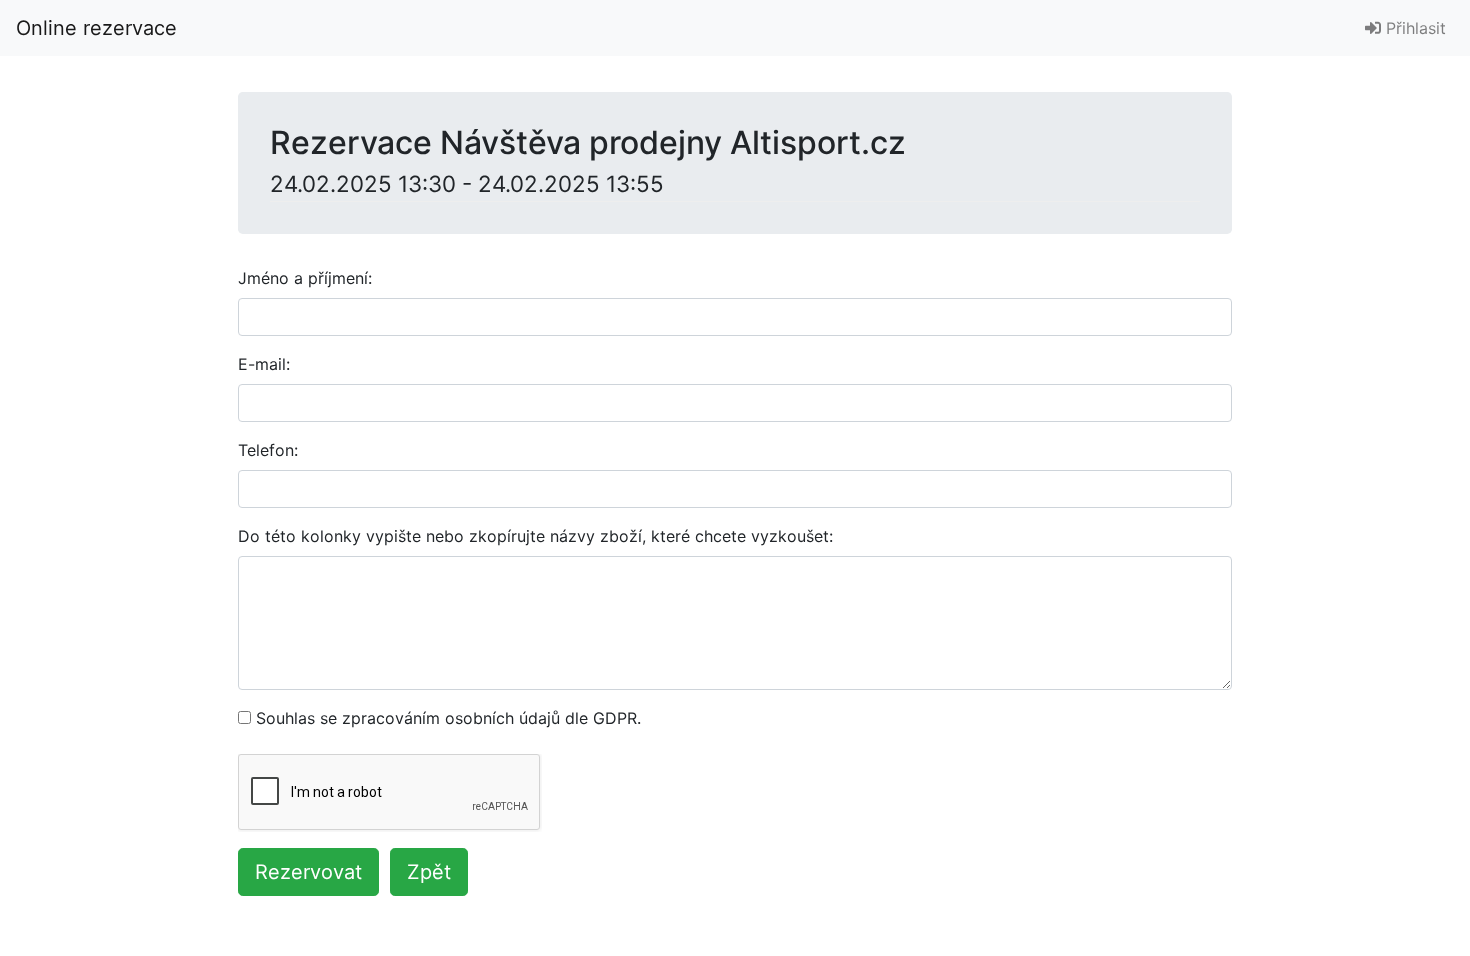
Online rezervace (96, 28)
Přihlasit (1413, 28)
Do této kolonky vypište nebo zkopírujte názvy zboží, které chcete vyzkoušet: (535, 536)
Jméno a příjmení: (305, 278)
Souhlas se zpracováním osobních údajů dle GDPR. (448, 718)
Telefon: (268, 450)
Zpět (429, 872)
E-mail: (264, 364)
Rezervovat (308, 872)
